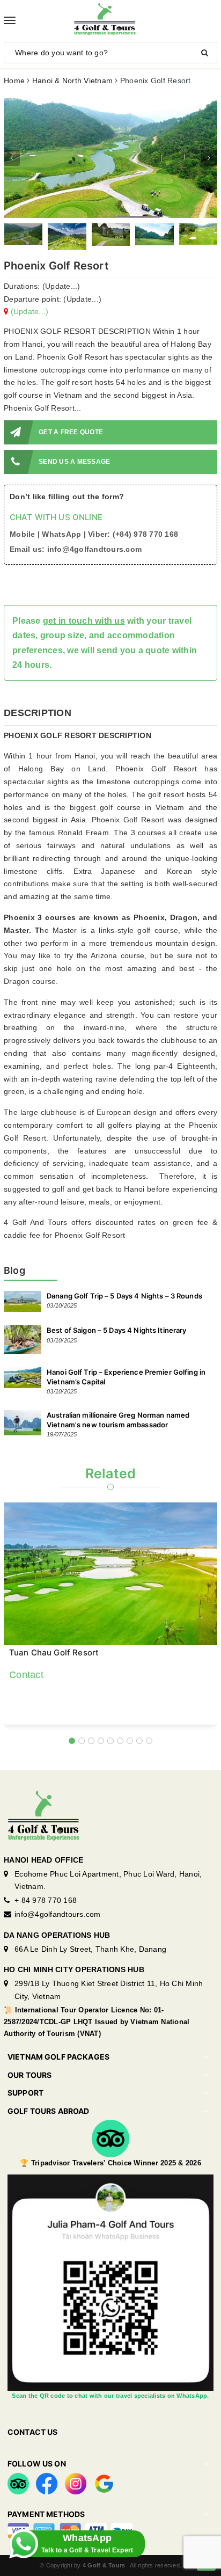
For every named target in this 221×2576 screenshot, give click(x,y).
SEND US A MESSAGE (74, 462)
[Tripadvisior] (18, 2483)
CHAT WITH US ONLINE (56, 517)
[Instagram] (76, 2483)
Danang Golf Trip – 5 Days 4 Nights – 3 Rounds (124, 1296)
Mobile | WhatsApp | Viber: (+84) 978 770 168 (94, 534)
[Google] (104, 2483)
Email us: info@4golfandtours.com (76, 549)
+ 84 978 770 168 (46, 1900)
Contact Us (32, 2432)
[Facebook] (47, 2483)
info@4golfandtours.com (58, 1914)
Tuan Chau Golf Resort (54, 1653)
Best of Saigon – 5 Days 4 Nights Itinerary (116, 1330)
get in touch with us (84, 621)
